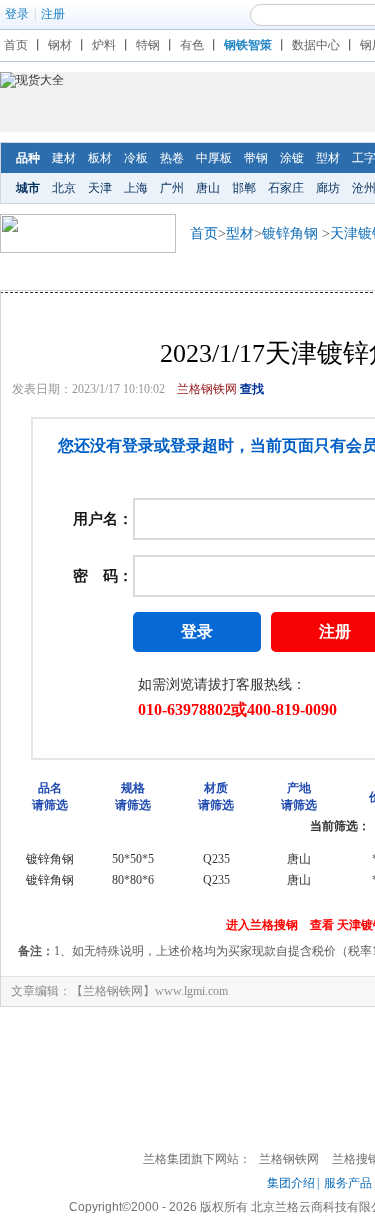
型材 (328, 158)
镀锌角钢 (290, 233)
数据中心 (316, 45)
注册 (53, 14)
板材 (100, 158)
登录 (17, 14)
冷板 (136, 158)
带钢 (256, 158)
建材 (64, 158)
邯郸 (244, 188)
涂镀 (292, 158)
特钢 (148, 45)
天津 (100, 188)
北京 (64, 188)
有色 (192, 45)
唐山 (208, 188)
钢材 (60, 45)
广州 (172, 188)
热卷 (172, 158)
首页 (16, 45)
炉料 (104, 45)
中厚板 (214, 158)
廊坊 (328, 188)
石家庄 (286, 188)
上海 (136, 188)
